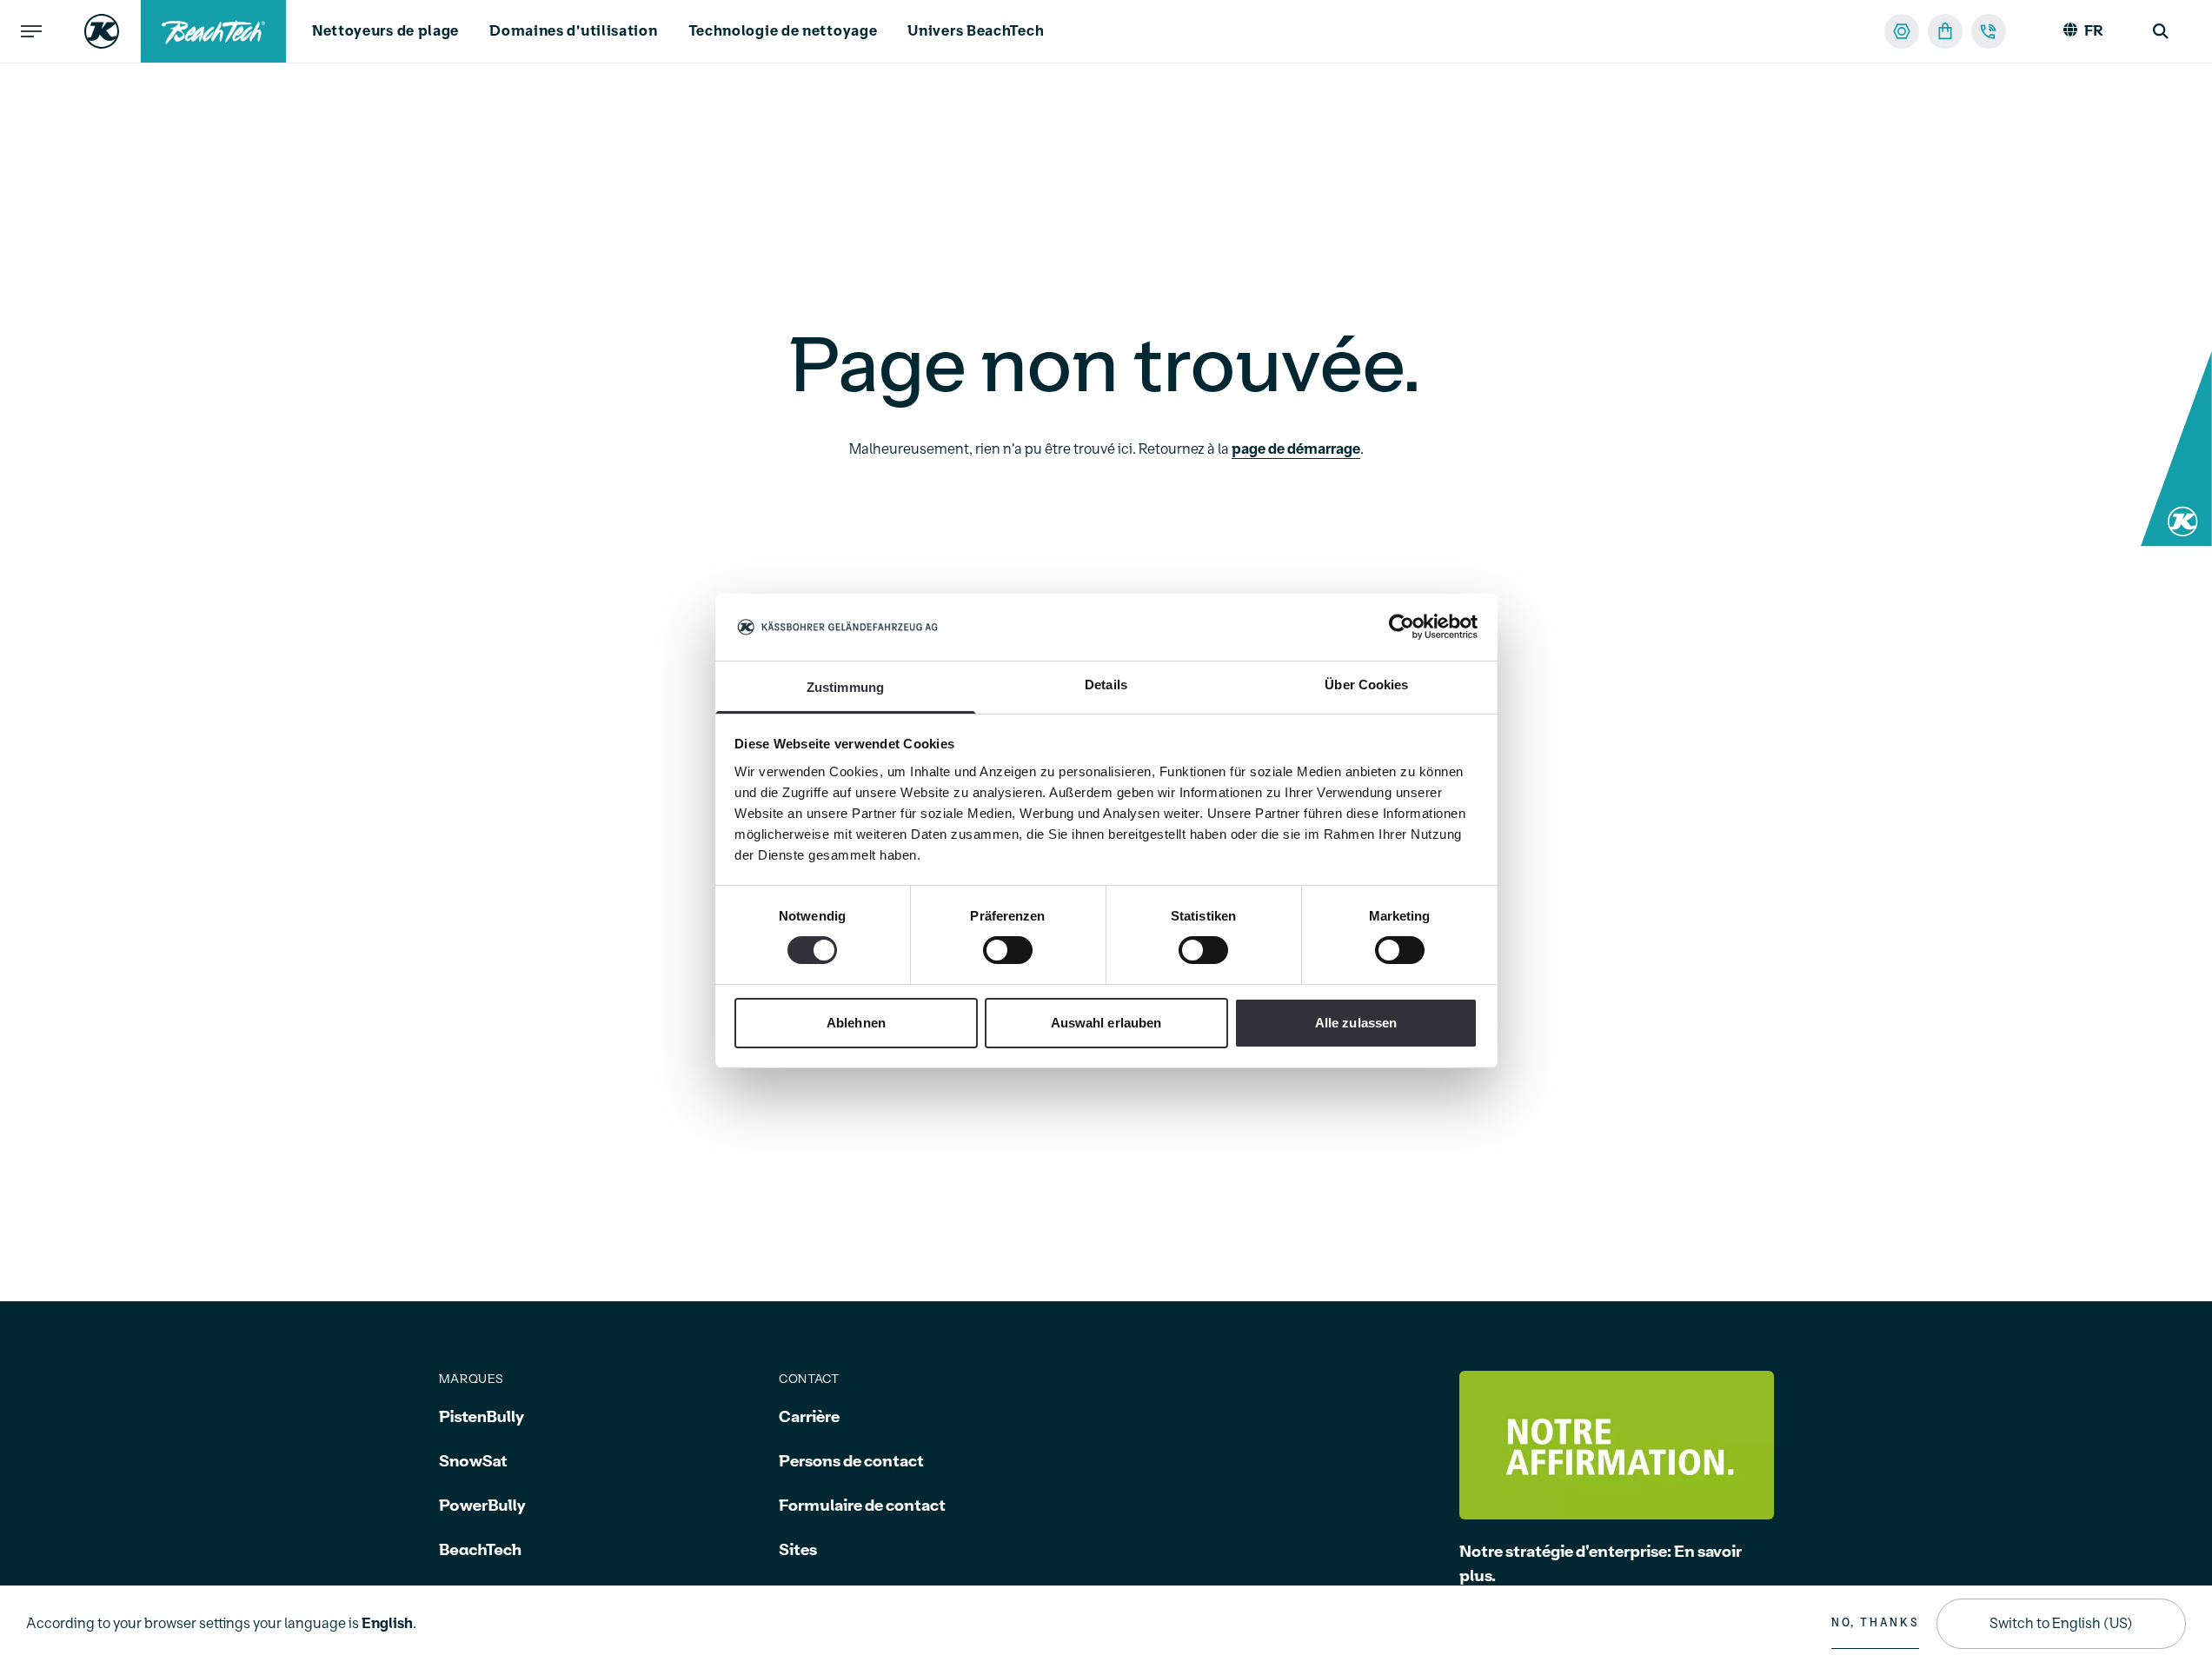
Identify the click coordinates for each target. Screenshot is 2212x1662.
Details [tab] (1106, 685)
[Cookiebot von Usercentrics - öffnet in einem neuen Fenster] (1402, 627)
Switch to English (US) (2061, 1624)
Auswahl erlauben (1106, 1023)
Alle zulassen (1356, 1023)
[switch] (1008, 950)
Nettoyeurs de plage (385, 31)
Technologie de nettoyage (783, 31)
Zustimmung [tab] (845, 687)
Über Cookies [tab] (1366, 685)
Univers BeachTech (976, 31)
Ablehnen (856, 1023)
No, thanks (1875, 1623)
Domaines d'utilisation (573, 31)
